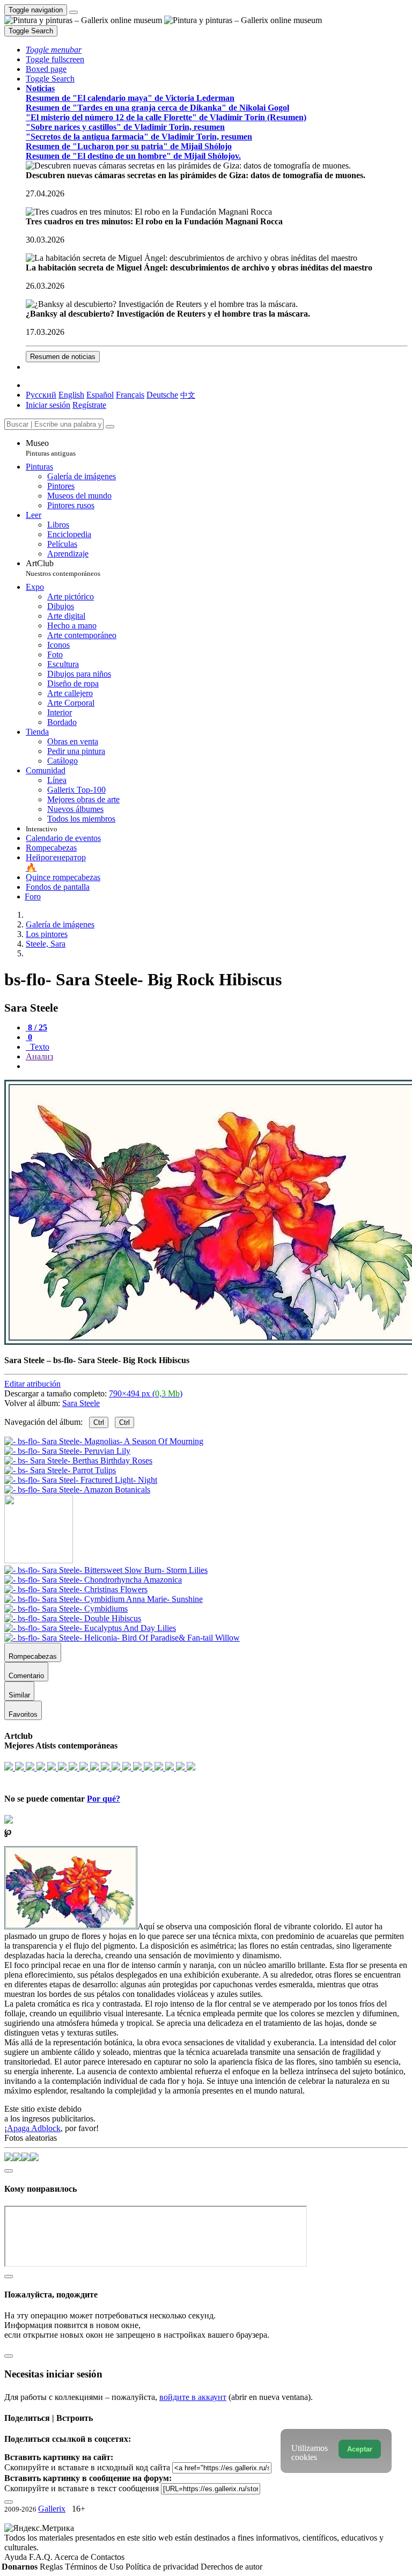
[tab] (36, 1027)
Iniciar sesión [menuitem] (48, 405)
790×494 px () (146, 1393)
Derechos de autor (231, 2567)
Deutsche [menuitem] (162, 395)
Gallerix (52, 2509)
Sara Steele (81, 1403)
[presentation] (217, 1066)
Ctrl (99, 1422)
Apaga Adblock (34, 2128)
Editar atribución (32, 1384)
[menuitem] (188, 395)
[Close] (110, 427)
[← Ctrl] (77, 1490)
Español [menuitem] (100, 395)
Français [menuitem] (130, 395)
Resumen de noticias (63, 357)
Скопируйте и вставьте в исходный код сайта (87, 2467)
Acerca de (72, 2557)
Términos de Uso (95, 2567)
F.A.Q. (42, 2557)
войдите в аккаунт (193, 2397)
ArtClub (63, 568)
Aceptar (360, 2449)
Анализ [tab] (39, 1056)
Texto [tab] (39, 1047)
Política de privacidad (163, 2567)
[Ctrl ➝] (106, 1570)
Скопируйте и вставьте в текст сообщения (82, 2488)
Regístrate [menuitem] (89, 405)
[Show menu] (73, 12)
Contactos (108, 2557)
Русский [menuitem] (41, 395)
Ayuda (17, 2557)
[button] (54, 50)
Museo (51, 448)
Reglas (52, 2567)
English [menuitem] (71, 395)
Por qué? (104, 1799)
